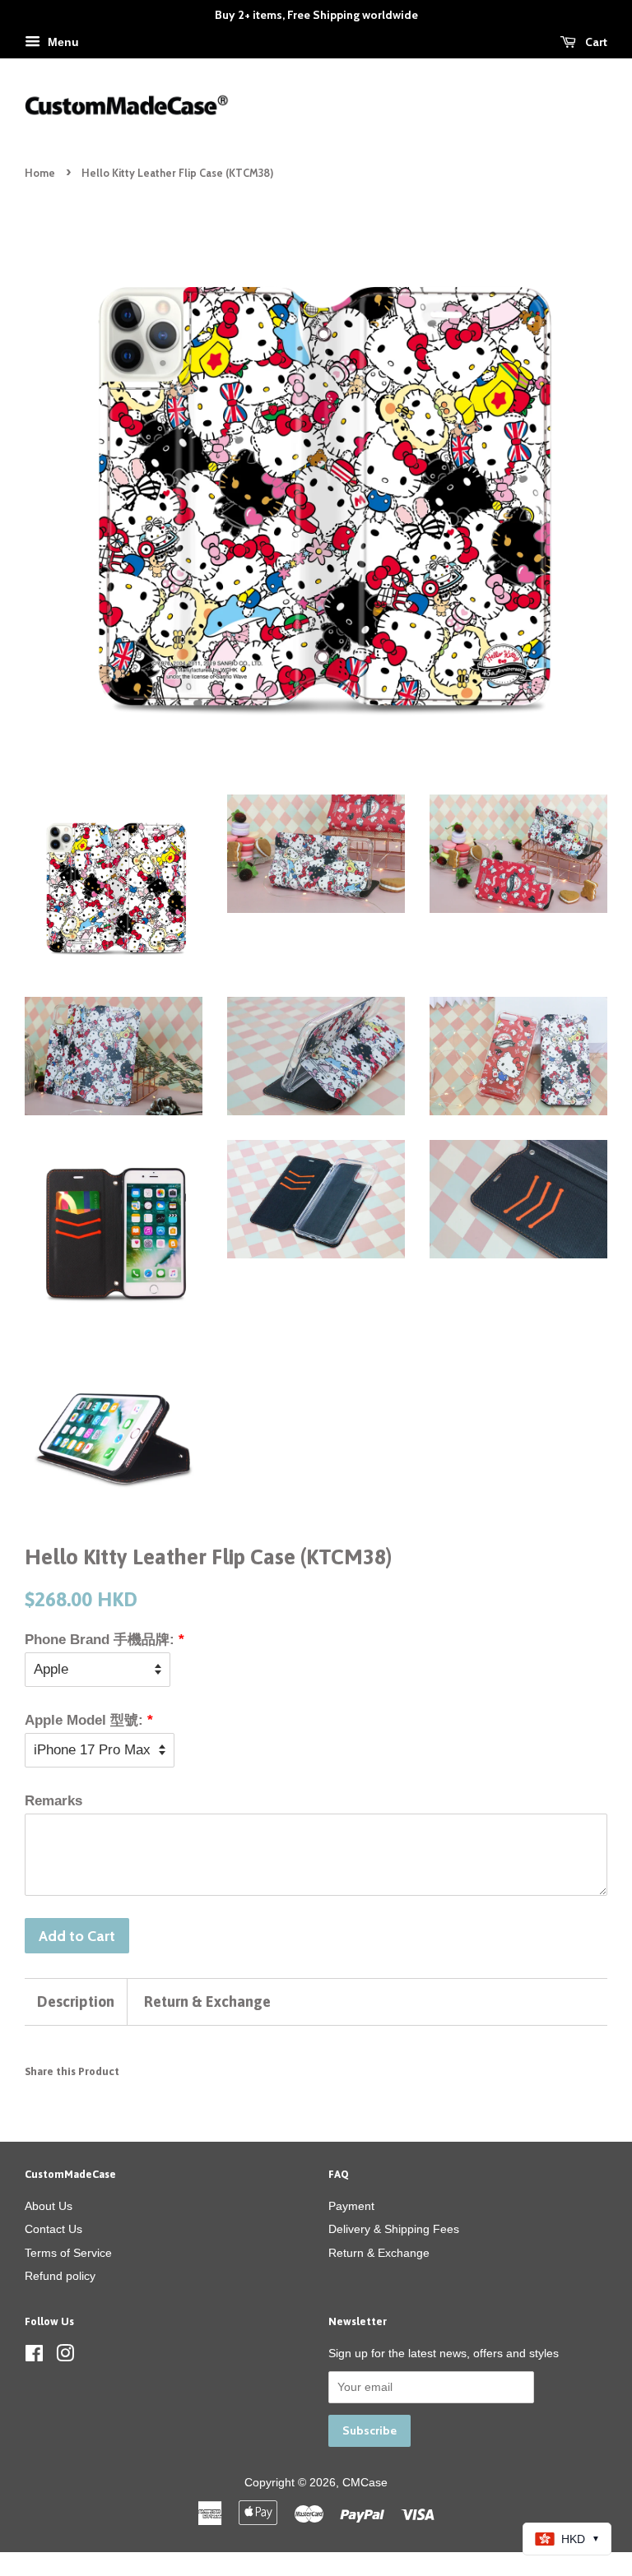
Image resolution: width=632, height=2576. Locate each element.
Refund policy (60, 2276)
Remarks (53, 1801)
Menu (62, 42)
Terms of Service (68, 2253)
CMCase (365, 2482)
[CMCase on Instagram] (65, 2356)
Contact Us (53, 2229)
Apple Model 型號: (84, 1720)
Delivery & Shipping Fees (394, 2229)
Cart (595, 42)
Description (76, 2001)
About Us (49, 2206)
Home (40, 173)
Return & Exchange (207, 2001)
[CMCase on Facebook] (34, 2356)
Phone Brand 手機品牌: (100, 1640)
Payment (351, 2206)
